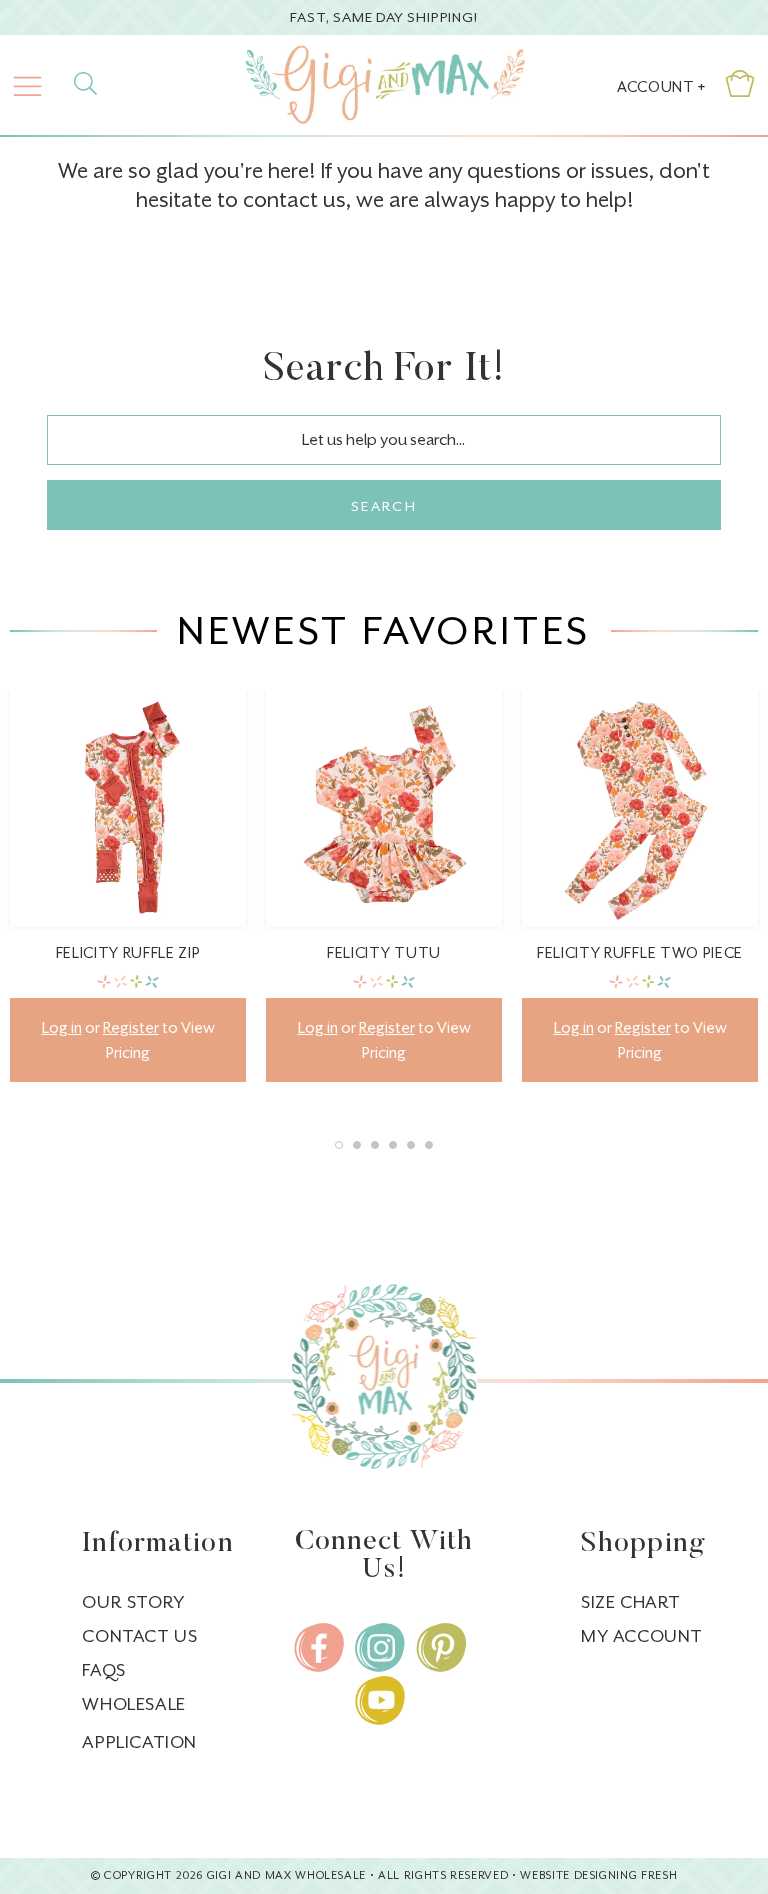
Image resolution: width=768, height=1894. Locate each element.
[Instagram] (380, 1647)
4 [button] (393, 1145)
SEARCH (384, 506)
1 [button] (339, 1145)
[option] (128, 901)
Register (131, 1027)
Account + (661, 86)
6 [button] (429, 1145)
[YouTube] (380, 1700)
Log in (62, 1027)
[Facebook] (319, 1647)
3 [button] (375, 1145)
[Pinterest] (441, 1647)
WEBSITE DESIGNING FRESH (598, 1875)
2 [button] (357, 1145)
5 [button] (411, 1145)
